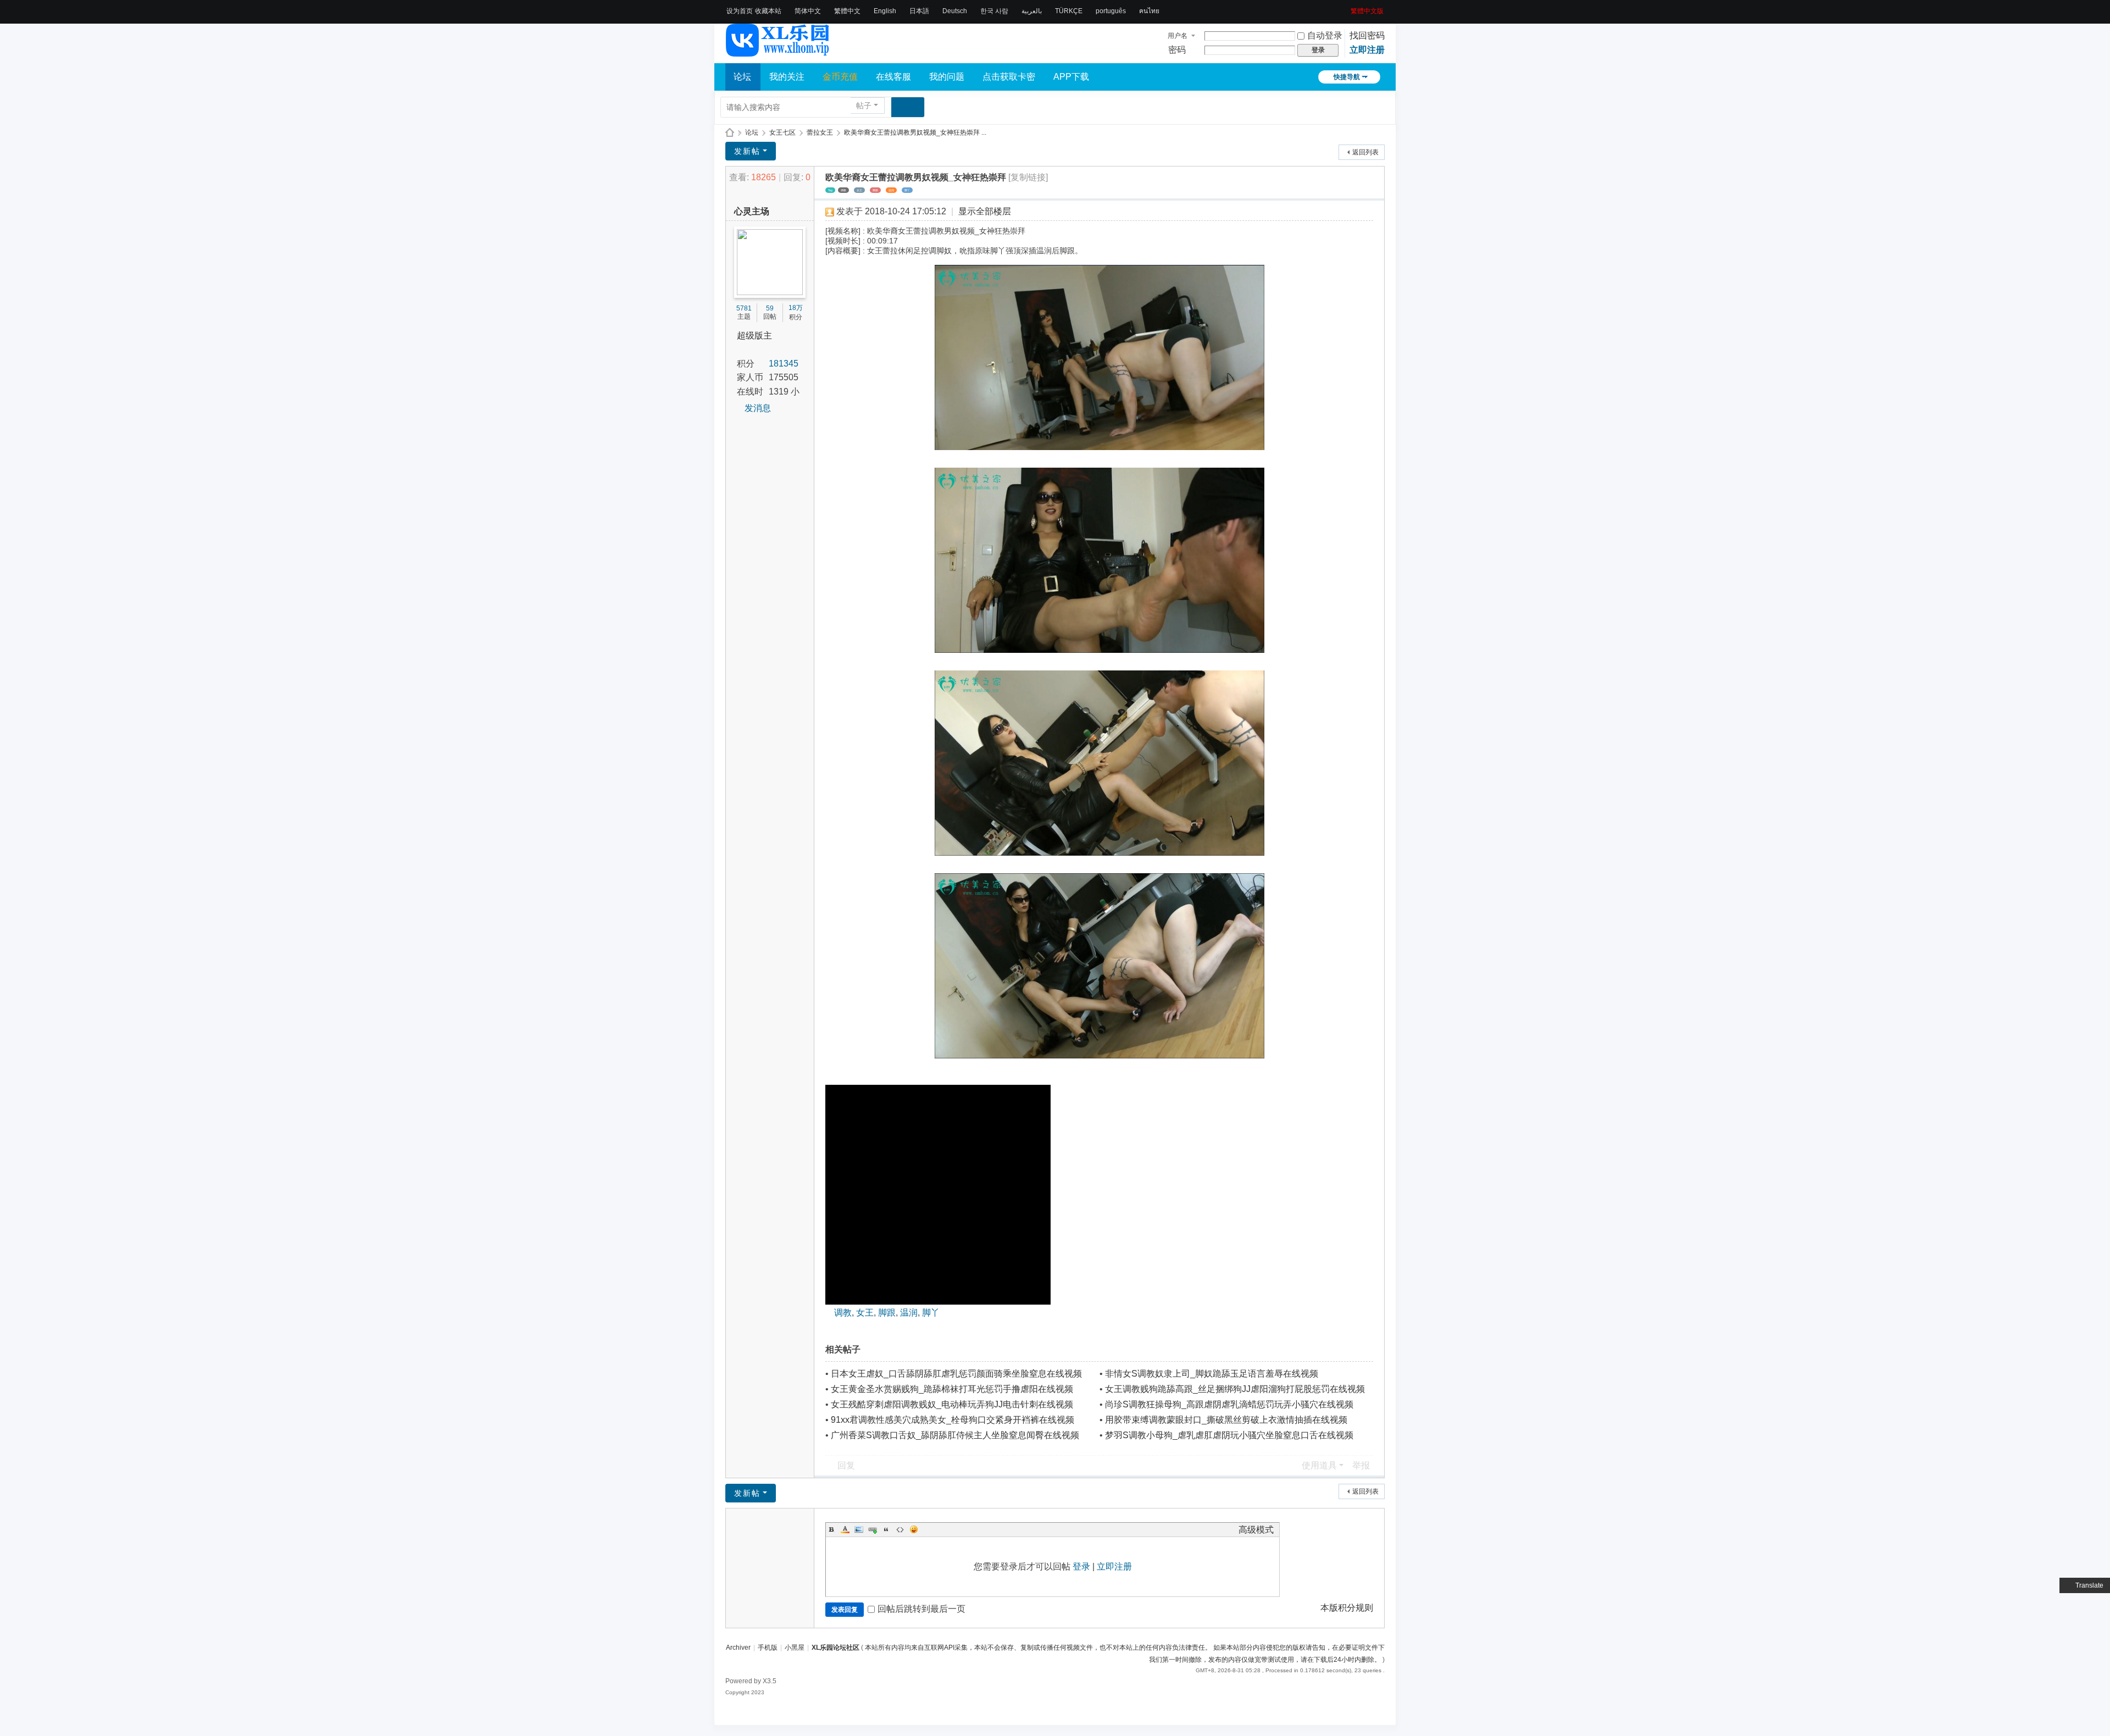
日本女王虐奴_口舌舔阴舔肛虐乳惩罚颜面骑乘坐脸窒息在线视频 (956, 1374)
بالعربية (1032, 11)
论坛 (742, 77)
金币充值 (840, 77)
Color (845, 1529)
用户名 (1178, 36)
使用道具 (1319, 1465)
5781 (744, 308)
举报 (1361, 1465)
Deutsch (955, 11)
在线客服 (893, 77)
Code (900, 1529)
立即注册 (1367, 50)
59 (770, 308)
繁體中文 (847, 11)
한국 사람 (994, 11)
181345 (784, 364)
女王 (859, 190)
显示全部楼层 (985, 211)
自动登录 (1325, 35)
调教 (843, 190)
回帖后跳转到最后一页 (921, 1609)
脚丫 (907, 190)
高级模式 (1256, 1530)
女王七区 (782, 132)
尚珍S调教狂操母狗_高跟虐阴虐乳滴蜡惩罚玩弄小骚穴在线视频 (1229, 1404)
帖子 (864, 106)
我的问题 (947, 77)
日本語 (919, 11)
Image (859, 1529)
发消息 (758, 408)
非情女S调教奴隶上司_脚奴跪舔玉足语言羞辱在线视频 (1212, 1374)
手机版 (768, 1648)
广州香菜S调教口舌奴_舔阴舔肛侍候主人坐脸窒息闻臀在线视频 (955, 1435)
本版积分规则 (1347, 1608)
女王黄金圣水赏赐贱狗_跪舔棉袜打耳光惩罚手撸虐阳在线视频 (952, 1389)
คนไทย (1149, 11)
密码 (1177, 50)
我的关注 (787, 77)
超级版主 (754, 335)
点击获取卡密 (1009, 77)
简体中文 (808, 11)
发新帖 (747, 151)
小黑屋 (795, 1648)
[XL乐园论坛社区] (778, 52)
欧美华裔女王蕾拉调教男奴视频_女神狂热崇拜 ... (915, 132)
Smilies (914, 1529)
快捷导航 (1347, 77)
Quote (886, 1529)
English (885, 11)
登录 (1081, 1566)
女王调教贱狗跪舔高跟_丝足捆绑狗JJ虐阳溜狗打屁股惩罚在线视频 (1235, 1389)
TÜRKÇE (1069, 11)
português (1111, 11)
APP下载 (1071, 77)
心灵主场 (752, 211)
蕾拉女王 (820, 132)
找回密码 (1367, 35)
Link (873, 1529)
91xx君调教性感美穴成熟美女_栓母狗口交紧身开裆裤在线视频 (953, 1420)
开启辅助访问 (1347, 8)
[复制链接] (1028, 177)
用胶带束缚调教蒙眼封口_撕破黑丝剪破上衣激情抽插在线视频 (1226, 1420)
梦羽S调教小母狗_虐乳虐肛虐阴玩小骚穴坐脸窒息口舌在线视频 (1229, 1435)
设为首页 (740, 11)
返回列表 (1365, 152)
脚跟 (875, 190)
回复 (846, 1465)
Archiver (738, 1648)
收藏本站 (768, 11)
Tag (830, 190)
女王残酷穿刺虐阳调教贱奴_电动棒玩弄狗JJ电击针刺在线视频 (952, 1404)
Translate (2089, 1585)
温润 (891, 190)
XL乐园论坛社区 (730, 133)
